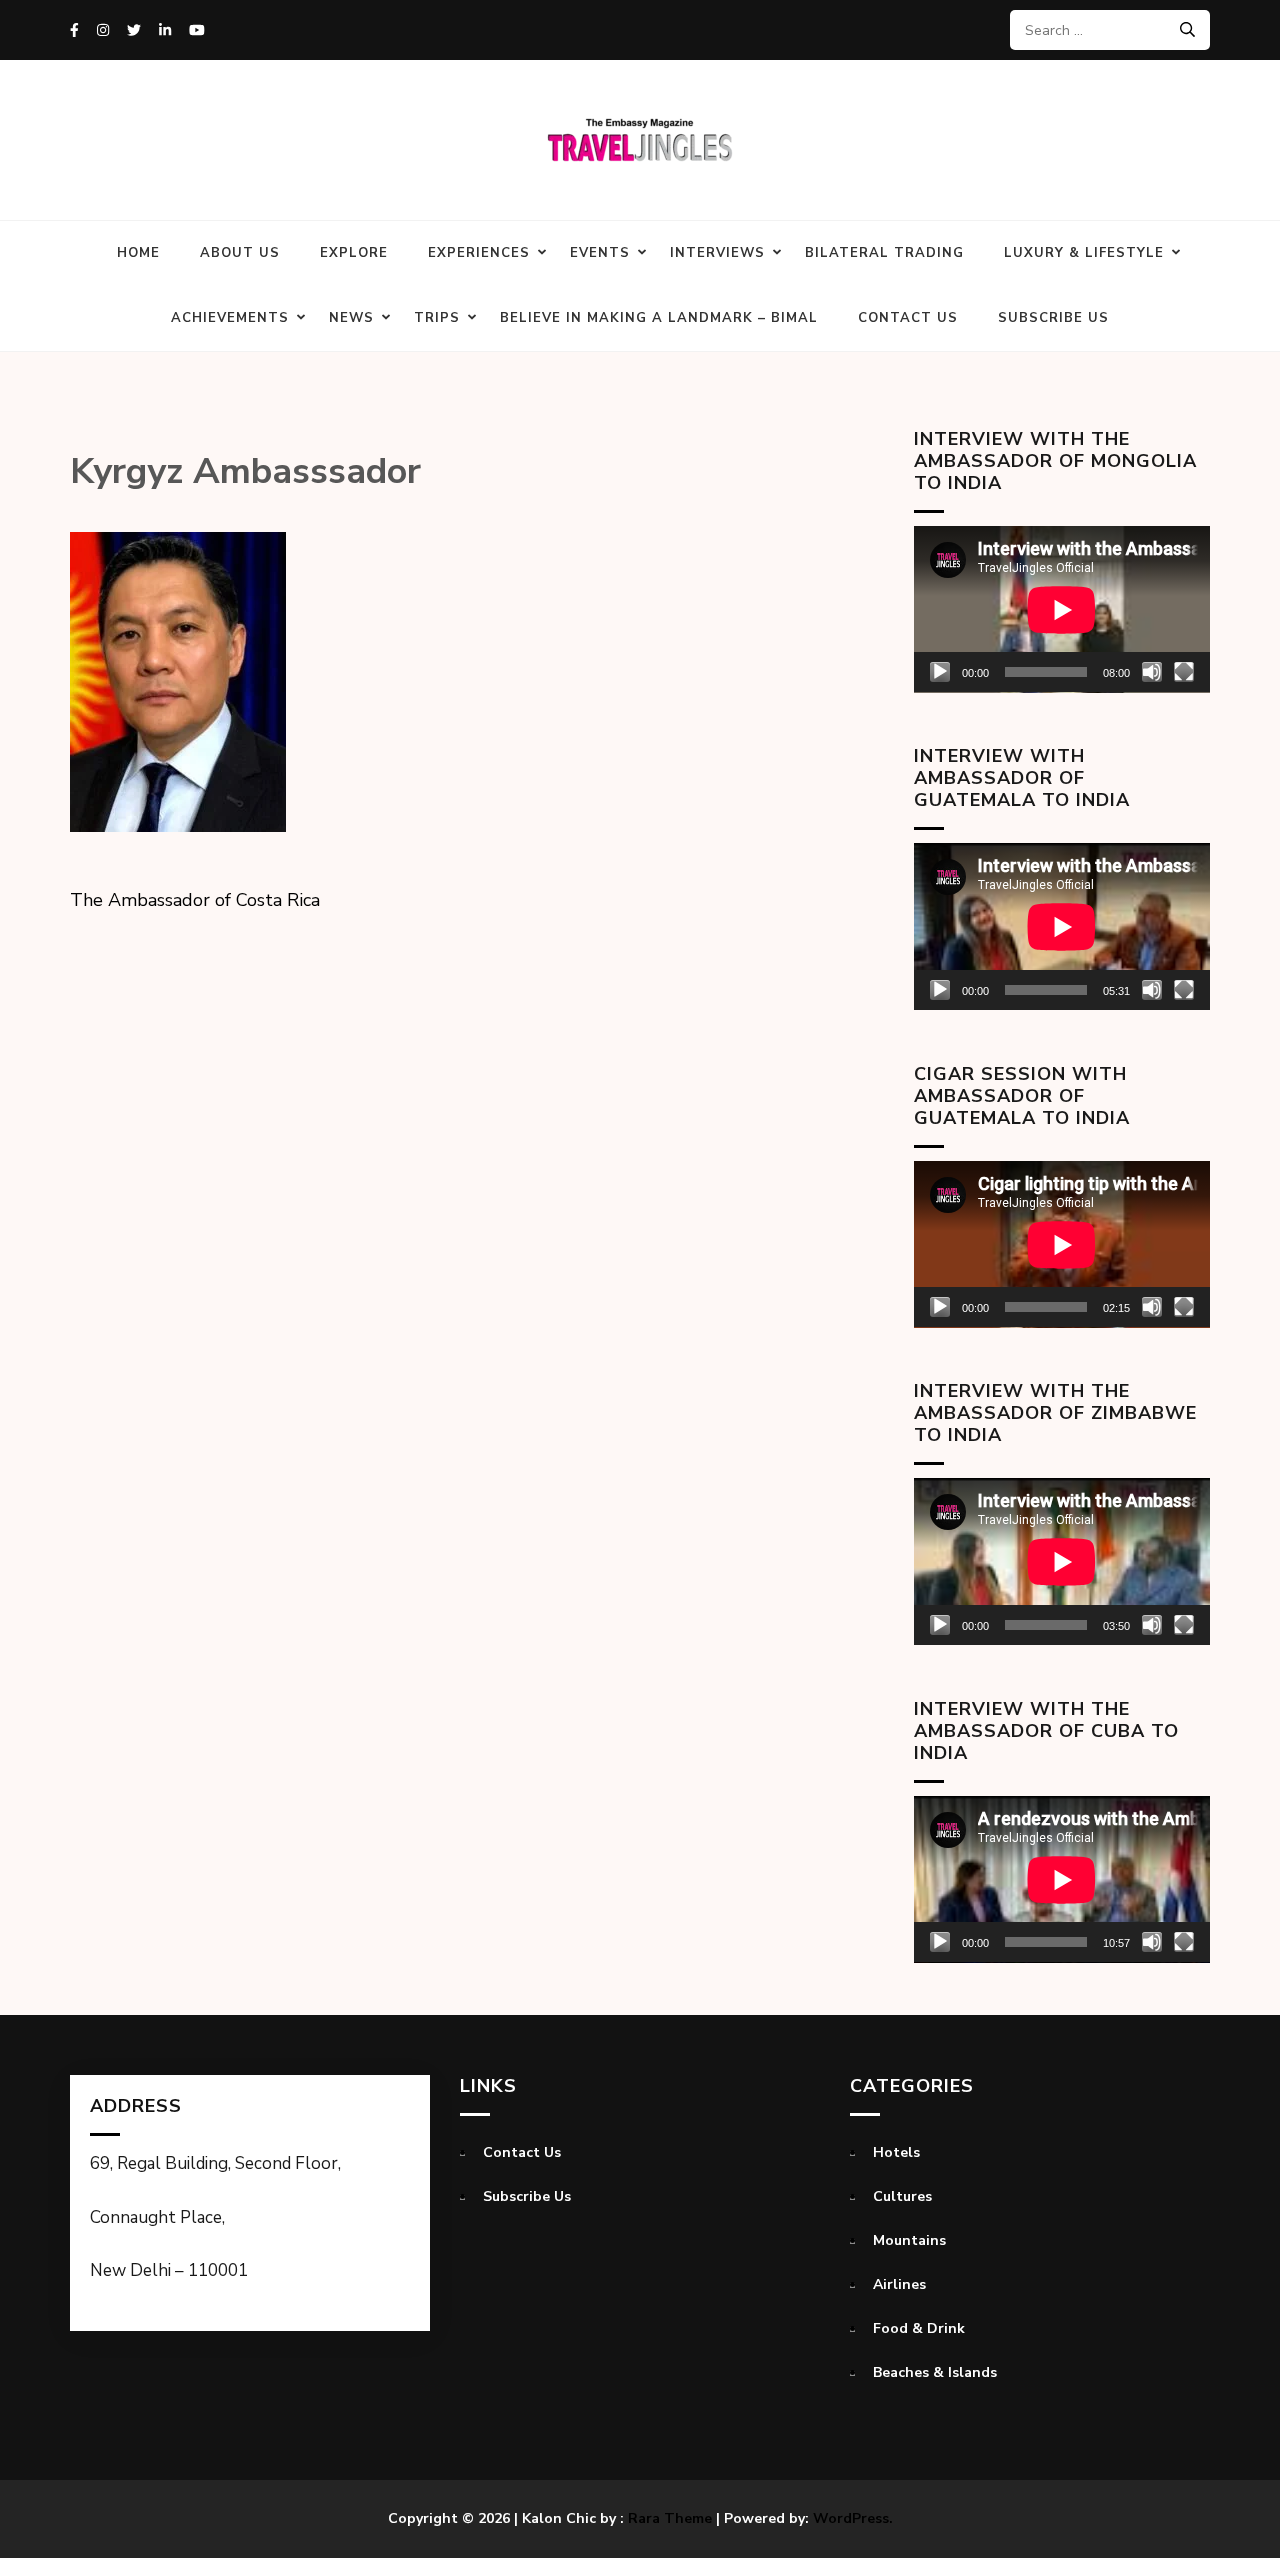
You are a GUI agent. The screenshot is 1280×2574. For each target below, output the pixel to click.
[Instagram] (103, 30)
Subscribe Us (1053, 318)
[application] (1062, 609)
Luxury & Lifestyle (1084, 253)
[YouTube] (197, 30)
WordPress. (853, 2518)
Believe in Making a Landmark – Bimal (659, 318)
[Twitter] (134, 30)
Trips (437, 318)
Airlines (899, 2284)
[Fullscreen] (1184, 672)
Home (138, 253)
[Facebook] (74, 30)
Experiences (479, 253)
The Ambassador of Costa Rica (195, 900)
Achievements (230, 318)
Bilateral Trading (884, 253)
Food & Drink (919, 2328)
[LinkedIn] (165, 30)
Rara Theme (670, 2518)
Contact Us (908, 318)
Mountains (909, 2240)
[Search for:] (1102, 30)
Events (600, 253)
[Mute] (1152, 672)
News (351, 318)
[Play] (940, 672)
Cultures (902, 2196)
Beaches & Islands (935, 2372)
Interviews (717, 253)
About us (240, 253)
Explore (354, 253)
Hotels (896, 2152)
